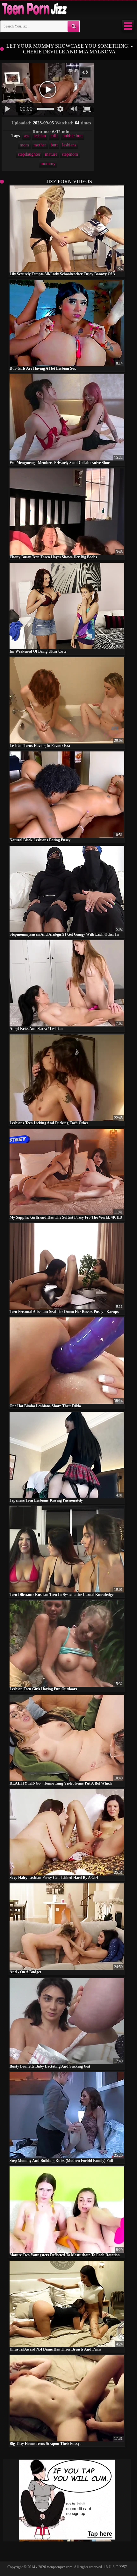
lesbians (69, 145)
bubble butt (73, 136)
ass (26, 136)
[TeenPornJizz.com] (34, 9)
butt (54, 145)
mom (24, 145)
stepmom (70, 154)
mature (51, 154)
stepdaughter (29, 154)
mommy (48, 164)
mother (40, 145)
